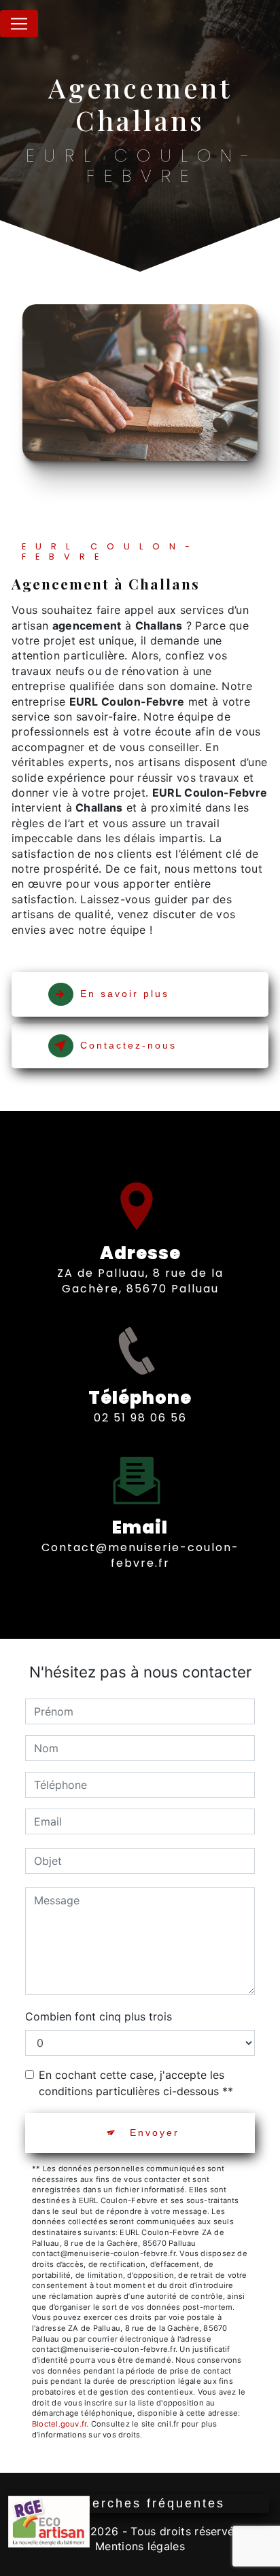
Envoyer (155, 2133)
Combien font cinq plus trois (99, 2016)
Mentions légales (140, 2546)
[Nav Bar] (19, 24)
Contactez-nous (128, 1045)
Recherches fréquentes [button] (140, 2503)
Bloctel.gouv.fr (59, 2424)
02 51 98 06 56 (140, 1418)
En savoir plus (125, 994)
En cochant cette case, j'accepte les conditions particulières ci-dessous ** (136, 2083)
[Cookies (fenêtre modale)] (4, 2568)
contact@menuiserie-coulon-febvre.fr (140, 1555)
